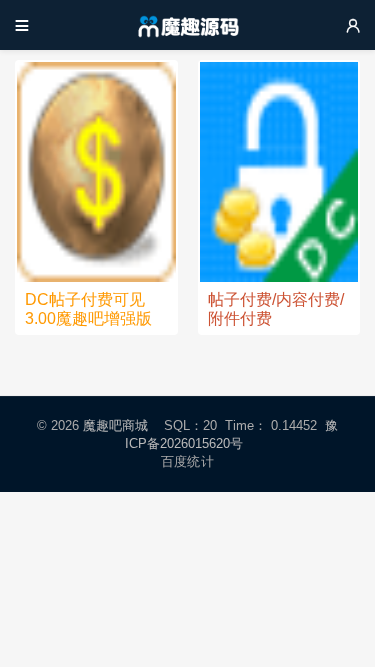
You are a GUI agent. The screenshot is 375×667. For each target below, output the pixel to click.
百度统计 (187, 461)
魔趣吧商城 (115, 425)
